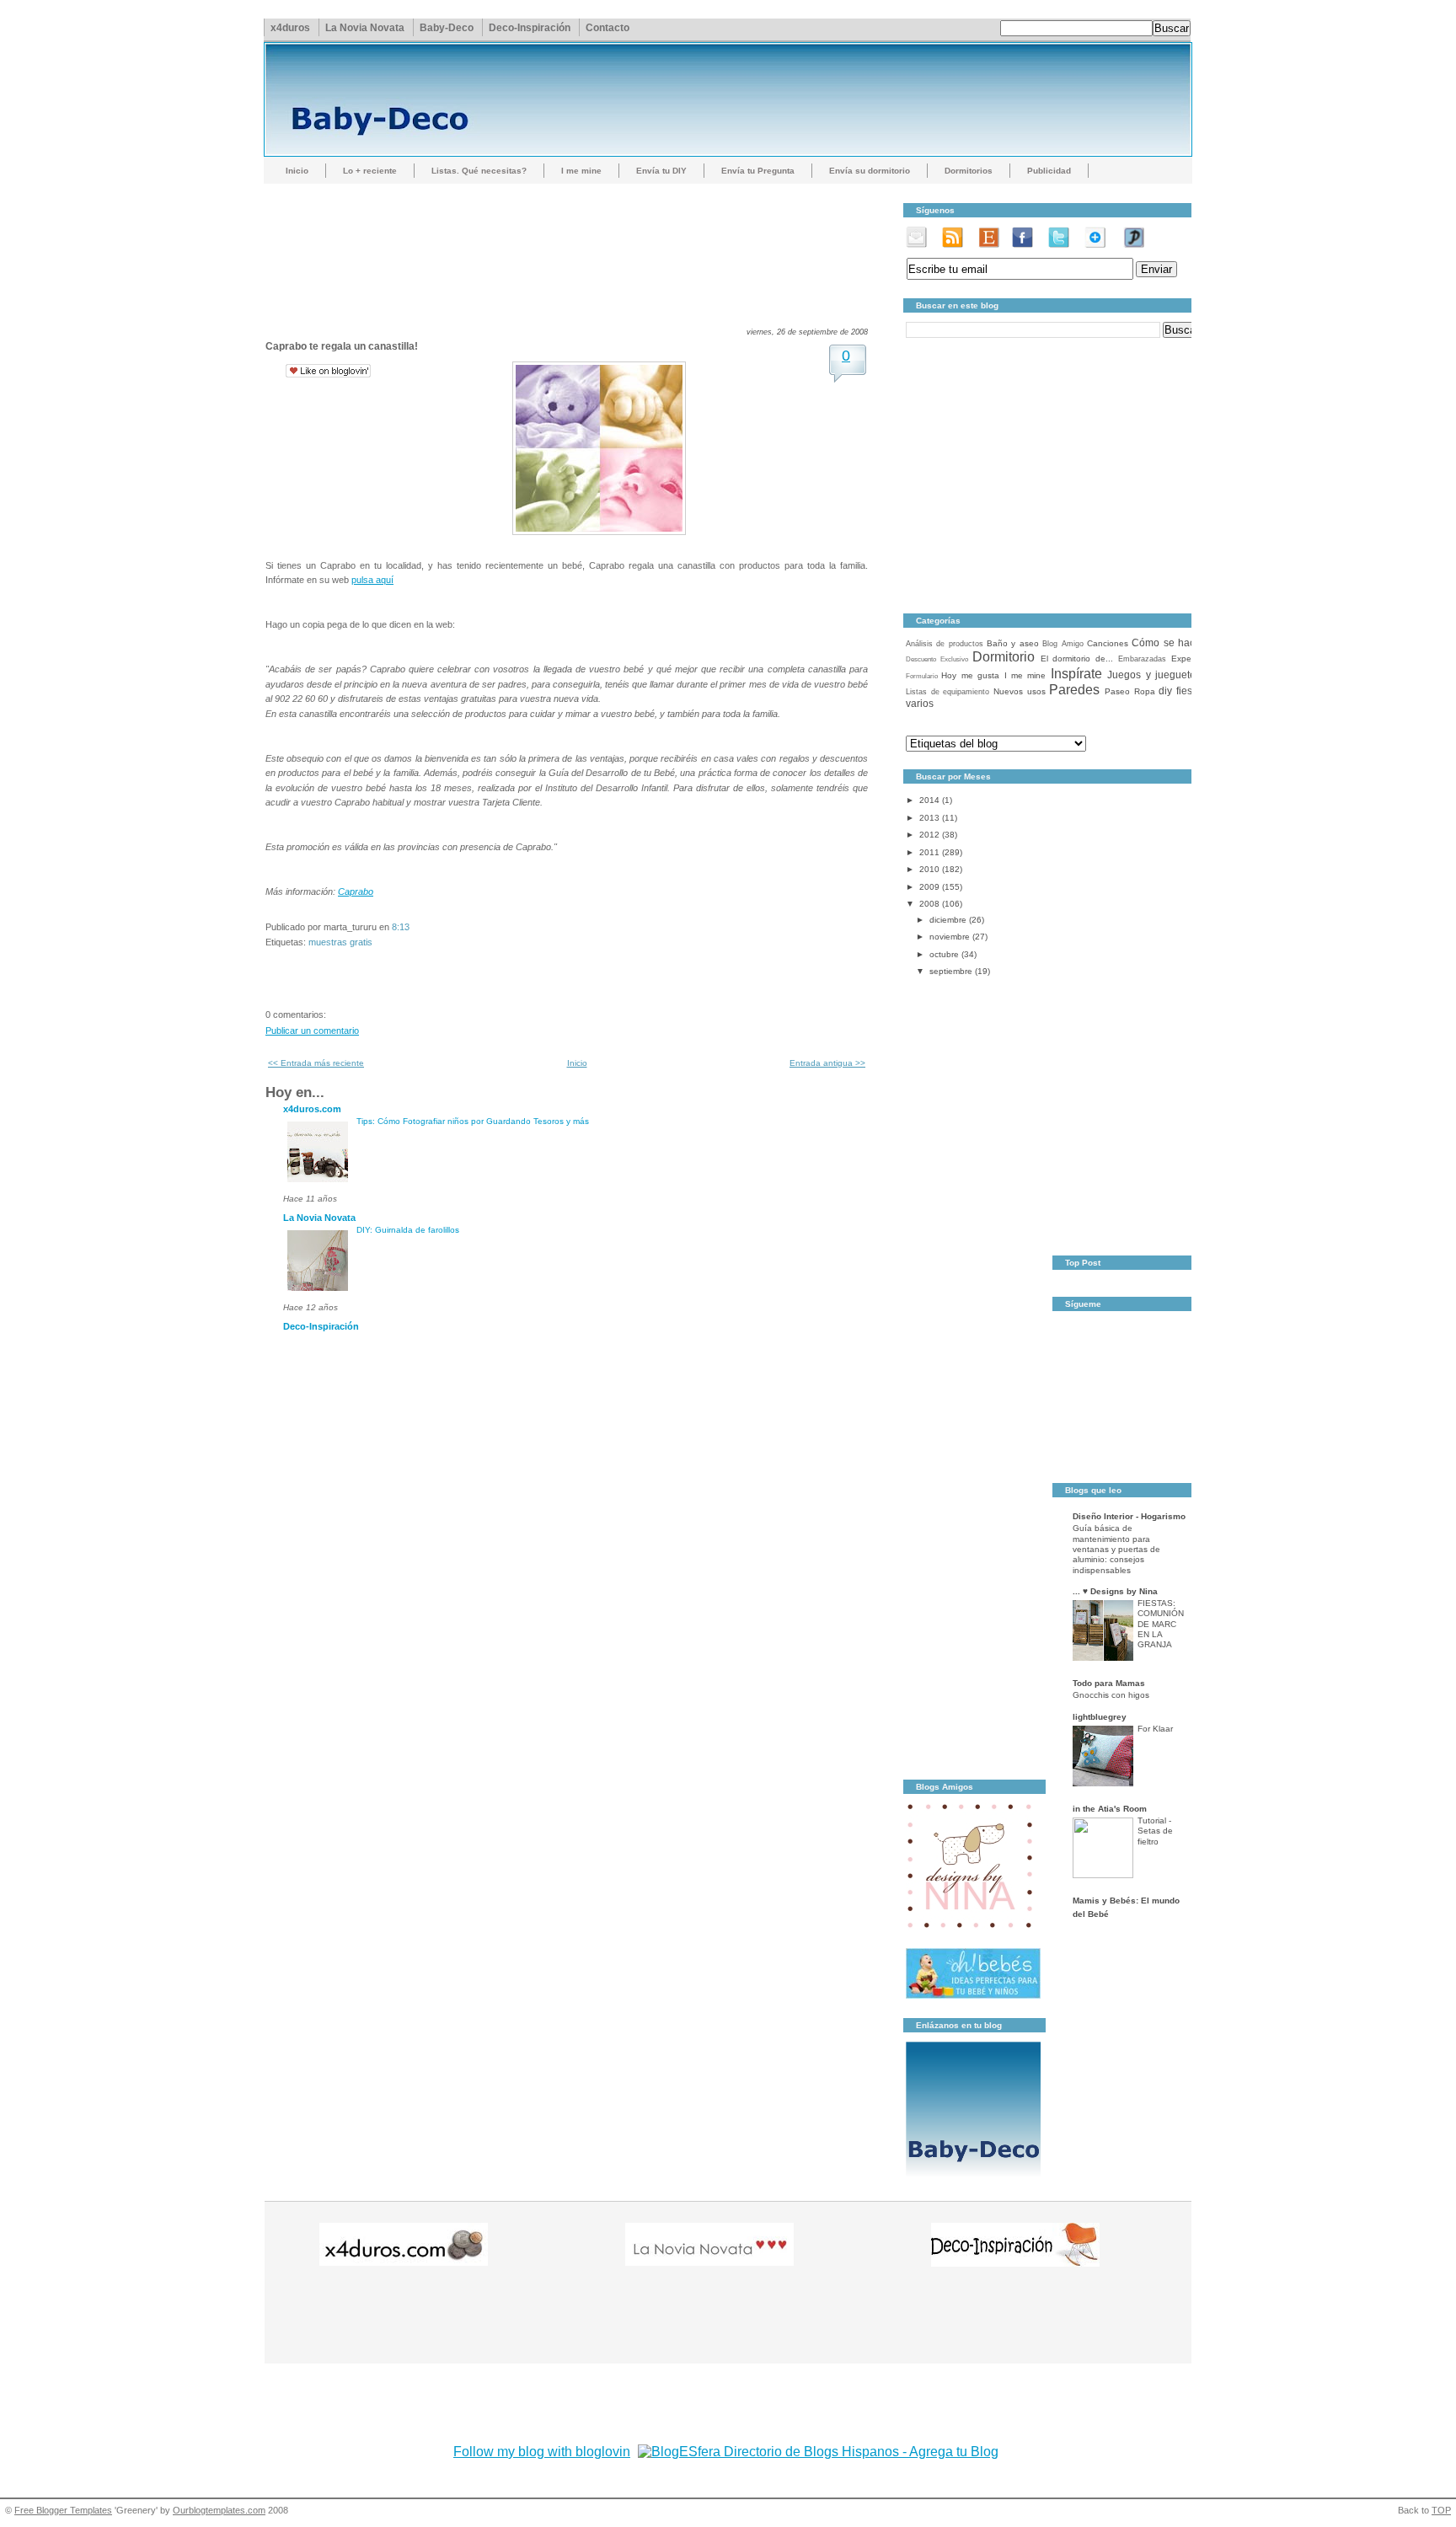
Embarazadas (1142, 659)
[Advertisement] (572, 240)
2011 (929, 852)
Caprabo (356, 891)
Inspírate (1076, 674)
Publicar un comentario (312, 1031)
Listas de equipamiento (947, 692)
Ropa (1145, 691)
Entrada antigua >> (827, 1063)
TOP (1441, 2510)
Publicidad (1049, 171)
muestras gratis (340, 942)
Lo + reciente (370, 171)
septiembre (951, 971)
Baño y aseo (1013, 643)
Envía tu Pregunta (758, 171)
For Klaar (1155, 1729)
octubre (944, 954)
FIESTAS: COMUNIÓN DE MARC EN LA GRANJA (1161, 1624)
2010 (929, 869)
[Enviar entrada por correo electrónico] (413, 927)
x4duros (290, 28)
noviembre (950, 937)
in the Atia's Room (1110, 1809)
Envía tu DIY (661, 171)
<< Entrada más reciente (316, 1063)
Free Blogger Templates (63, 2510)
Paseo (1117, 691)
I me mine (581, 171)
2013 (929, 818)
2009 (929, 887)
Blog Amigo (1063, 644)
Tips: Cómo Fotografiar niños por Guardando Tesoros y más (473, 1121)
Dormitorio (1004, 657)
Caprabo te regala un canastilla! (342, 346)
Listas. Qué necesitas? (479, 171)
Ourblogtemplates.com (219, 2510)
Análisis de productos (945, 644)
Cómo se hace (1166, 643)
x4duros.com (312, 1109)
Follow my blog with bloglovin (542, 2452)
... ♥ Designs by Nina (1115, 1591)
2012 (929, 835)
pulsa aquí (372, 580)
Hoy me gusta (970, 675)
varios (920, 704)
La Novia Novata (365, 28)
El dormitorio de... (1077, 659)
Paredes (1074, 690)
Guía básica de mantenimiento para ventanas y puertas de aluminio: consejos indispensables (1116, 1549)
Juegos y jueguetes (1154, 675)
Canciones (1108, 643)
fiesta (1188, 691)
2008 (929, 904)
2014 (929, 800)
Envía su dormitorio (870, 171)
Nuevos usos (1020, 691)
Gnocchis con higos (1111, 1695)
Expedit (1186, 659)
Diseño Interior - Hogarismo (1129, 1516)
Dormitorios (969, 171)
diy (1165, 691)
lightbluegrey (1100, 1717)
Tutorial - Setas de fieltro (1155, 1831)
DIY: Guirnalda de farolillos (408, 1230)
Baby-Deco (447, 28)
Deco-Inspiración (530, 28)
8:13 (401, 927)
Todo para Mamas (1109, 1683)
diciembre (948, 920)
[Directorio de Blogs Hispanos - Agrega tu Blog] (818, 2452)
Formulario (922, 676)
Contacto (608, 28)
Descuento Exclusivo (937, 659)
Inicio (297, 171)
